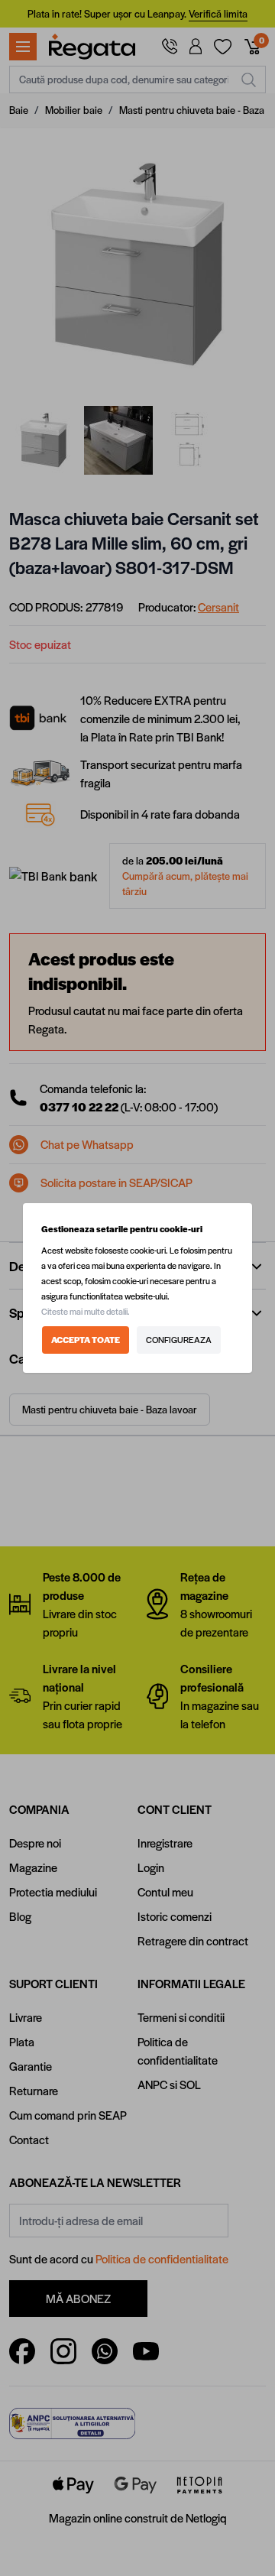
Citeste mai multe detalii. (86, 1311)
